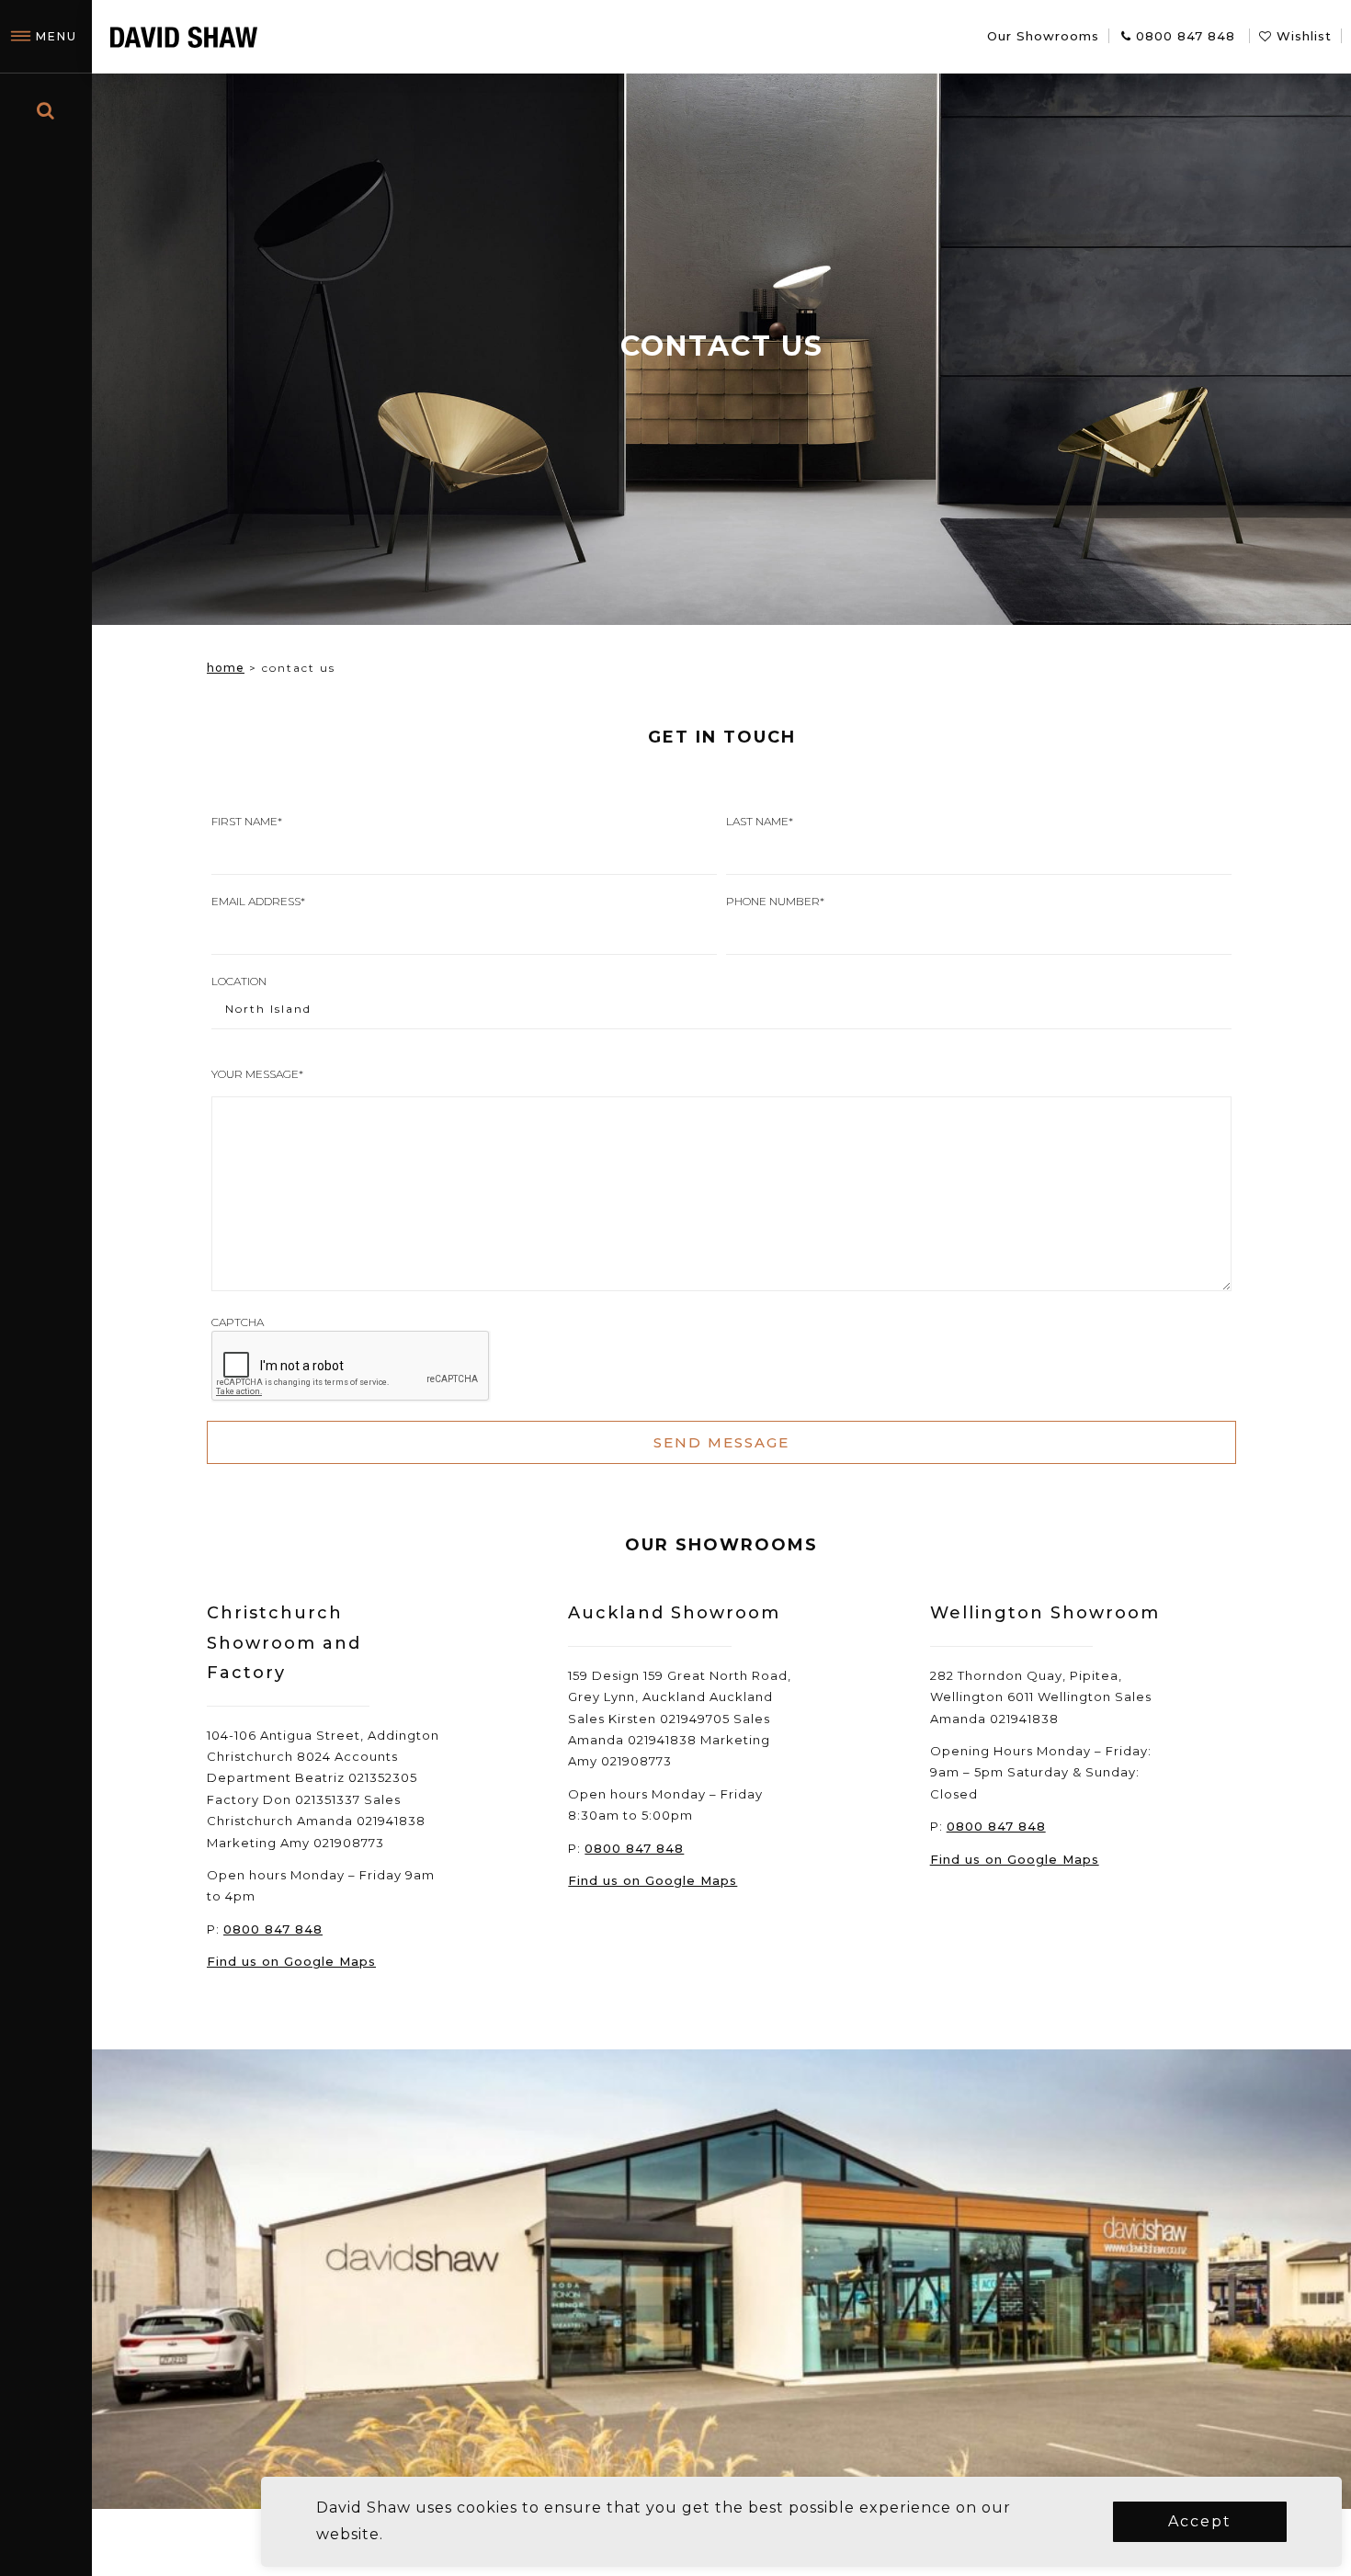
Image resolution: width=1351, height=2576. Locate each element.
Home (226, 668)
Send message (721, 1442)
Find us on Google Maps (291, 1961)
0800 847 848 (273, 1929)
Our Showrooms (1043, 36)
